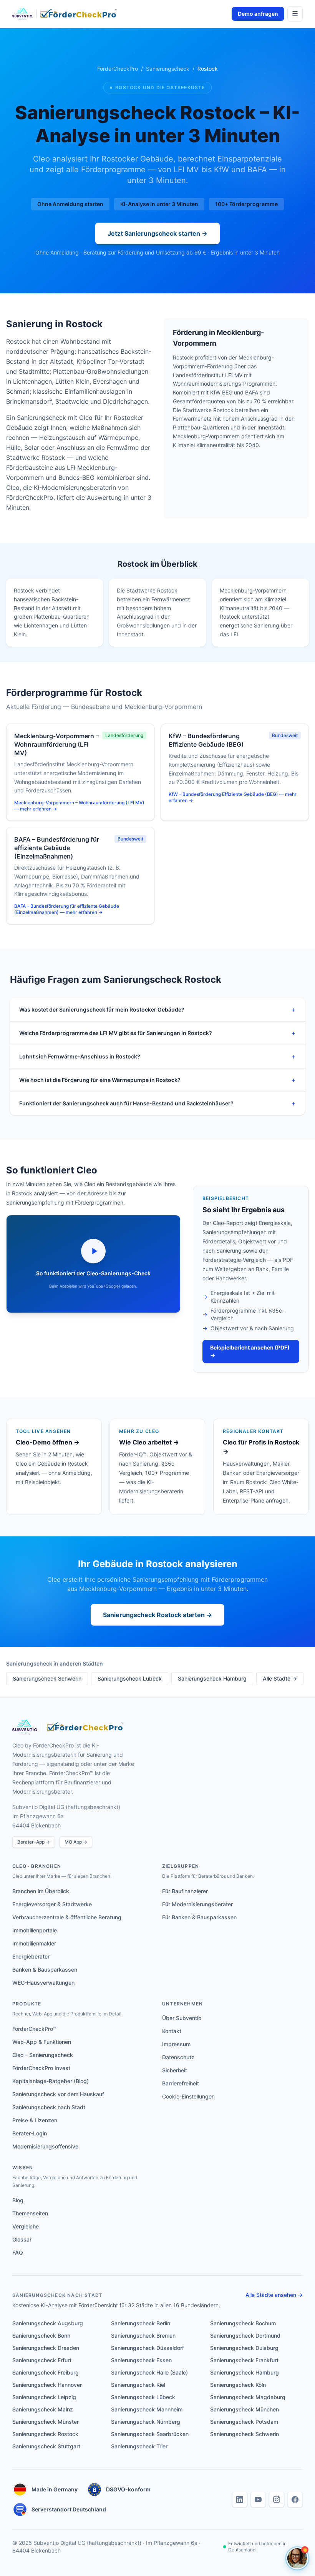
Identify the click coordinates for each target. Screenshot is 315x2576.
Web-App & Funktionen (42, 2042)
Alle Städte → (280, 1678)
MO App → (76, 1842)
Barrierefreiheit (181, 2083)
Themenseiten (30, 2213)
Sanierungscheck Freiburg (46, 2372)
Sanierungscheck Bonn (41, 2336)
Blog (18, 2200)
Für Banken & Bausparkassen (199, 1917)
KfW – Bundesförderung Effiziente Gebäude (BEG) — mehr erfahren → (233, 797)
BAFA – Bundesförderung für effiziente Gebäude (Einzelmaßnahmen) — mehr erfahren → (67, 909)
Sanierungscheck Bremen (143, 2336)
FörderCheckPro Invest (41, 2068)
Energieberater (31, 1956)
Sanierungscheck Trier (139, 2446)
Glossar (22, 2239)
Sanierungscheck (168, 69)
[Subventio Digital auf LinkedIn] (240, 2499)
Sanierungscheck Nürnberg (146, 2422)
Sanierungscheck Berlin (141, 2323)
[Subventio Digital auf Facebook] (295, 2499)
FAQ (18, 2252)
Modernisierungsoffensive (45, 2146)
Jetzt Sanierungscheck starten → (157, 233)
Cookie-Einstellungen (188, 2096)
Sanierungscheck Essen (141, 2360)
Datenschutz (178, 2057)
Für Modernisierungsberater (197, 1904)
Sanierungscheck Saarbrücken (150, 2434)
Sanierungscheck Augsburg (48, 2323)
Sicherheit (175, 2070)
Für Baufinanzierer (185, 1891)
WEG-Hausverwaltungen (43, 1983)
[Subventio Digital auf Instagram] (277, 2499)
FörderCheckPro (118, 69)
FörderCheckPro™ (34, 2029)
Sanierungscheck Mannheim (147, 2409)
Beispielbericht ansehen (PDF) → (250, 1351)
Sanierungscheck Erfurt (42, 2360)
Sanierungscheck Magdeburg (248, 2397)
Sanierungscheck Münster (46, 2422)
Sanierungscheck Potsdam (244, 2422)
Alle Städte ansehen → (274, 2295)
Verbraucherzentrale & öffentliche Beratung (67, 1917)
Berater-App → (34, 1842)
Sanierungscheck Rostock (45, 2434)
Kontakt (172, 2031)
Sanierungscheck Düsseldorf (148, 2348)
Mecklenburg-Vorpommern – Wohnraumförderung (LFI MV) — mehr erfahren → (79, 806)
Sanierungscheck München (245, 2409)
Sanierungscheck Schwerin (47, 1678)
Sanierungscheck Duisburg (244, 2348)
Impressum (176, 2044)
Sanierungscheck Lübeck (130, 1678)
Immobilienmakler (34, 1943)
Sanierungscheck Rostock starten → (157, 1615)
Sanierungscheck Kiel (138, 2385)
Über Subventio (182, 2018)
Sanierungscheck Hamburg (212, 1678)
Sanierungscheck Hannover (47, 2385)
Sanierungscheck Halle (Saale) (149, 2372)
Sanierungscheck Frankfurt (244, 2360)
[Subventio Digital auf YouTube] (258, 2499)
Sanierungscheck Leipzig (44, 2397)
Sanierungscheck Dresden (46, 2348)
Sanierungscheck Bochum (243, 2323)
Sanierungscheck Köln (238, 2385)
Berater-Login (30, 2133)
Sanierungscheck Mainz (43, 2409)
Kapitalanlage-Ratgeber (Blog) (51, 2081)
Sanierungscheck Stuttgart (46, 2446)
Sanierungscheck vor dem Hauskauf (58, 2094)
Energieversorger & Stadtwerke (52, 1904)
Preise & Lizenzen (35, 2120)
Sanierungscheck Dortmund (245, 2336)
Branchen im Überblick (41, 1891)
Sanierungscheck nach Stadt (49, 2107)
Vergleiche (26, 2226)
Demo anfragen (258, 14)
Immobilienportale (35, 1930)
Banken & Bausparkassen (45, 1969)
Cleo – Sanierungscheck (43, 2055)
